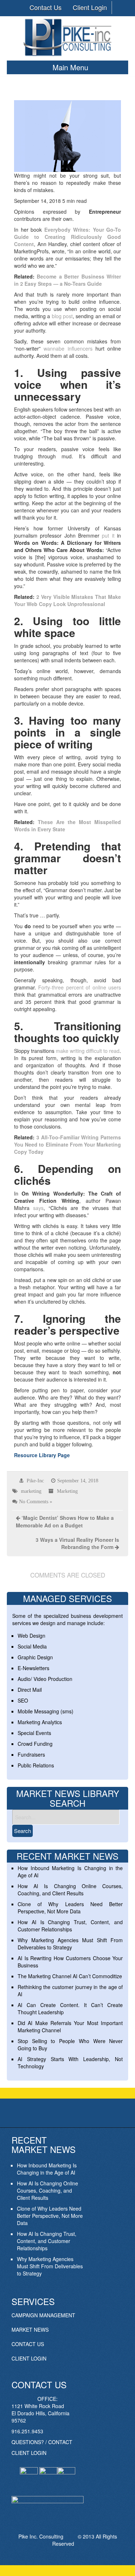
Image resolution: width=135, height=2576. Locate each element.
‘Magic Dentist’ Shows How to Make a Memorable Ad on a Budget (65, 1521)
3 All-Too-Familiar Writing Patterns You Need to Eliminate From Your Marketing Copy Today (68, 1144)
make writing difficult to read (88, 1051)
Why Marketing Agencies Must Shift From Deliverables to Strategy (70, 1944)
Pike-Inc (35, 1481)
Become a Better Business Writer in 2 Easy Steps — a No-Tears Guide (68, 280)
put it (108, 535)
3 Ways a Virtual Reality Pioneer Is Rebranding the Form (77, 1543)
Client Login (90, 7)
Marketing (67, 1491)
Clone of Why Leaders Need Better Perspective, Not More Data (70, 1908)
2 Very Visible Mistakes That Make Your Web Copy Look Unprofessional (68, 600)
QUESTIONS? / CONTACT (42, 2442)
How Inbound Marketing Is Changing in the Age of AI (47, 2169)
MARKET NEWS (30, 2330)
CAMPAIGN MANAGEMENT (43, 2315)
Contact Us (46, 7)
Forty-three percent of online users (80, 987)
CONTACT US (28, 2344)
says (38, 1208)
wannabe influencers (68, 348)
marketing (31, 1491)
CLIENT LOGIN (29, 2358)
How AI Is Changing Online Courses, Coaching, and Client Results (70, 1890)
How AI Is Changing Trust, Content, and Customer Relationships (70, 1926)
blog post (62, 316)
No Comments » (36, 1501)
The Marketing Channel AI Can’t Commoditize (70, 1976)
